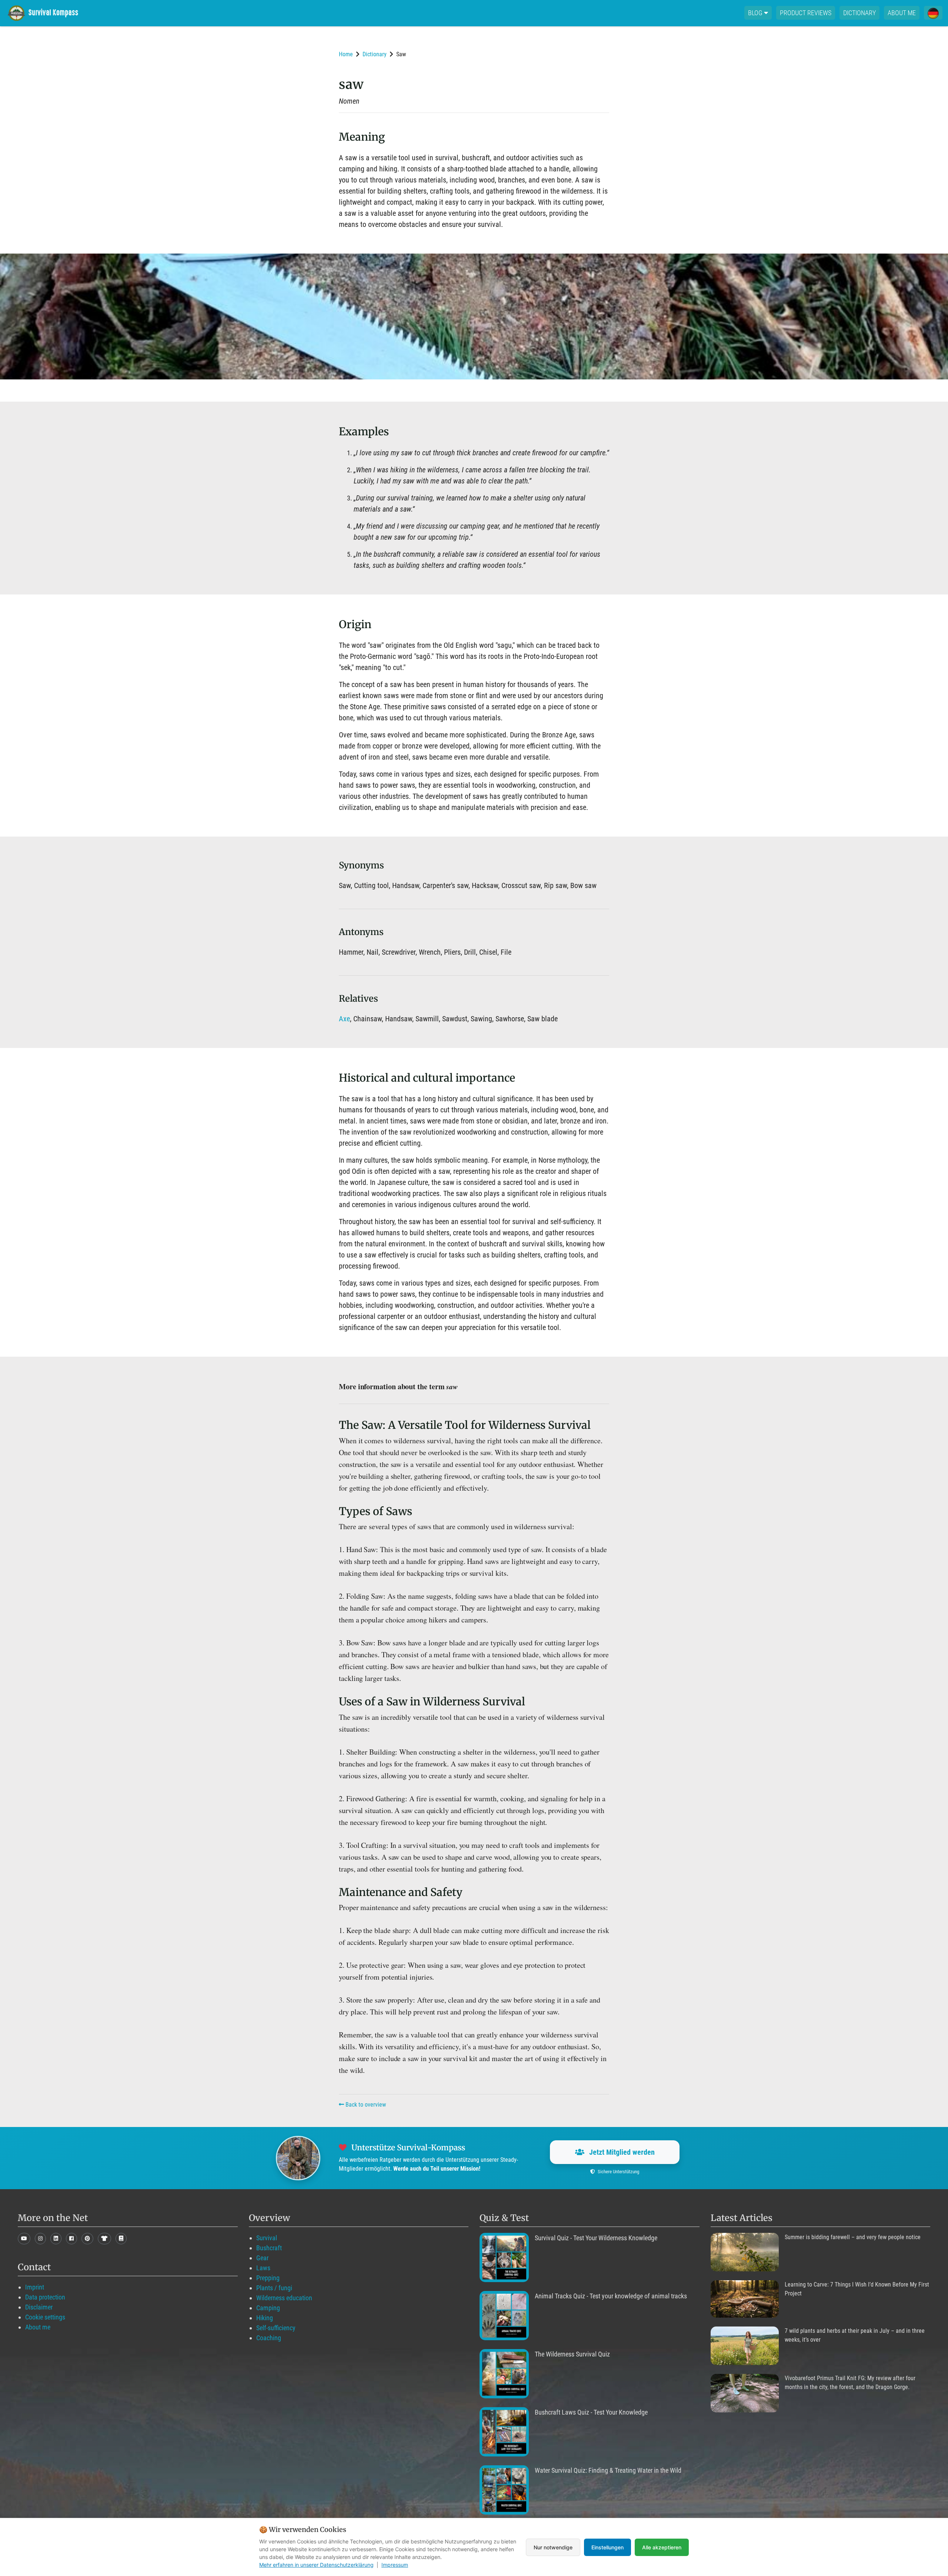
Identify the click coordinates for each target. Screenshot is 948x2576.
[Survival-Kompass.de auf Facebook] (71, 2239)
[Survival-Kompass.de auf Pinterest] (87, 2239)
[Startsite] (48, 13)
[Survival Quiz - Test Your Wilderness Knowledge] (504, 2257)
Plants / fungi (274, 2288)
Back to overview (365, 2105)
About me (902, 13)
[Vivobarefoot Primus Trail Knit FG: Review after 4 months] (745, 2393)
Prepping (268, 2278)
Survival (267, 2238)
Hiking (265, 2318)
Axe (344, 1019)
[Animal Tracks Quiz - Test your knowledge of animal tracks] (504, 2316)
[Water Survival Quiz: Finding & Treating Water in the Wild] (504, 2490)
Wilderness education (284, 2298)
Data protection (45, 2297)
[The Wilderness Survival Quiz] (504, 2374)
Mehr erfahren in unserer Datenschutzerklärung (316, 2565)
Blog (756, 13)
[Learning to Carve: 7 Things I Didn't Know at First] (745, 2299)
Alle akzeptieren (662, 2547)
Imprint (35, 2287)
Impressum (395, 2565)
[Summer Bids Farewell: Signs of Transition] (745, 2252)
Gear (262, 2258)
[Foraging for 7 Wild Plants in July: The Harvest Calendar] (745, 2346)
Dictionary (859, 13)
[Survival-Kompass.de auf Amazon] (104, 2239)
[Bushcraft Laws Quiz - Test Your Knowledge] (504, 2432)
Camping (268, 2308)
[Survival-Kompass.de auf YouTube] (24, 2239)
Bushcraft (269, 2248)
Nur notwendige (553, 2547)
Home (346, 54)
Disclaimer (39, 2307)
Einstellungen (607, 2547)
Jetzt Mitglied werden (621, 2152)
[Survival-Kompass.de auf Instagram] (40, 2239)
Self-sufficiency (276, 2328)
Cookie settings (45, 2317)
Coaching (269, 2338)
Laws (263, 2268)
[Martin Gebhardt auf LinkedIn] (56, 2239)
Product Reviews (806, 13)
